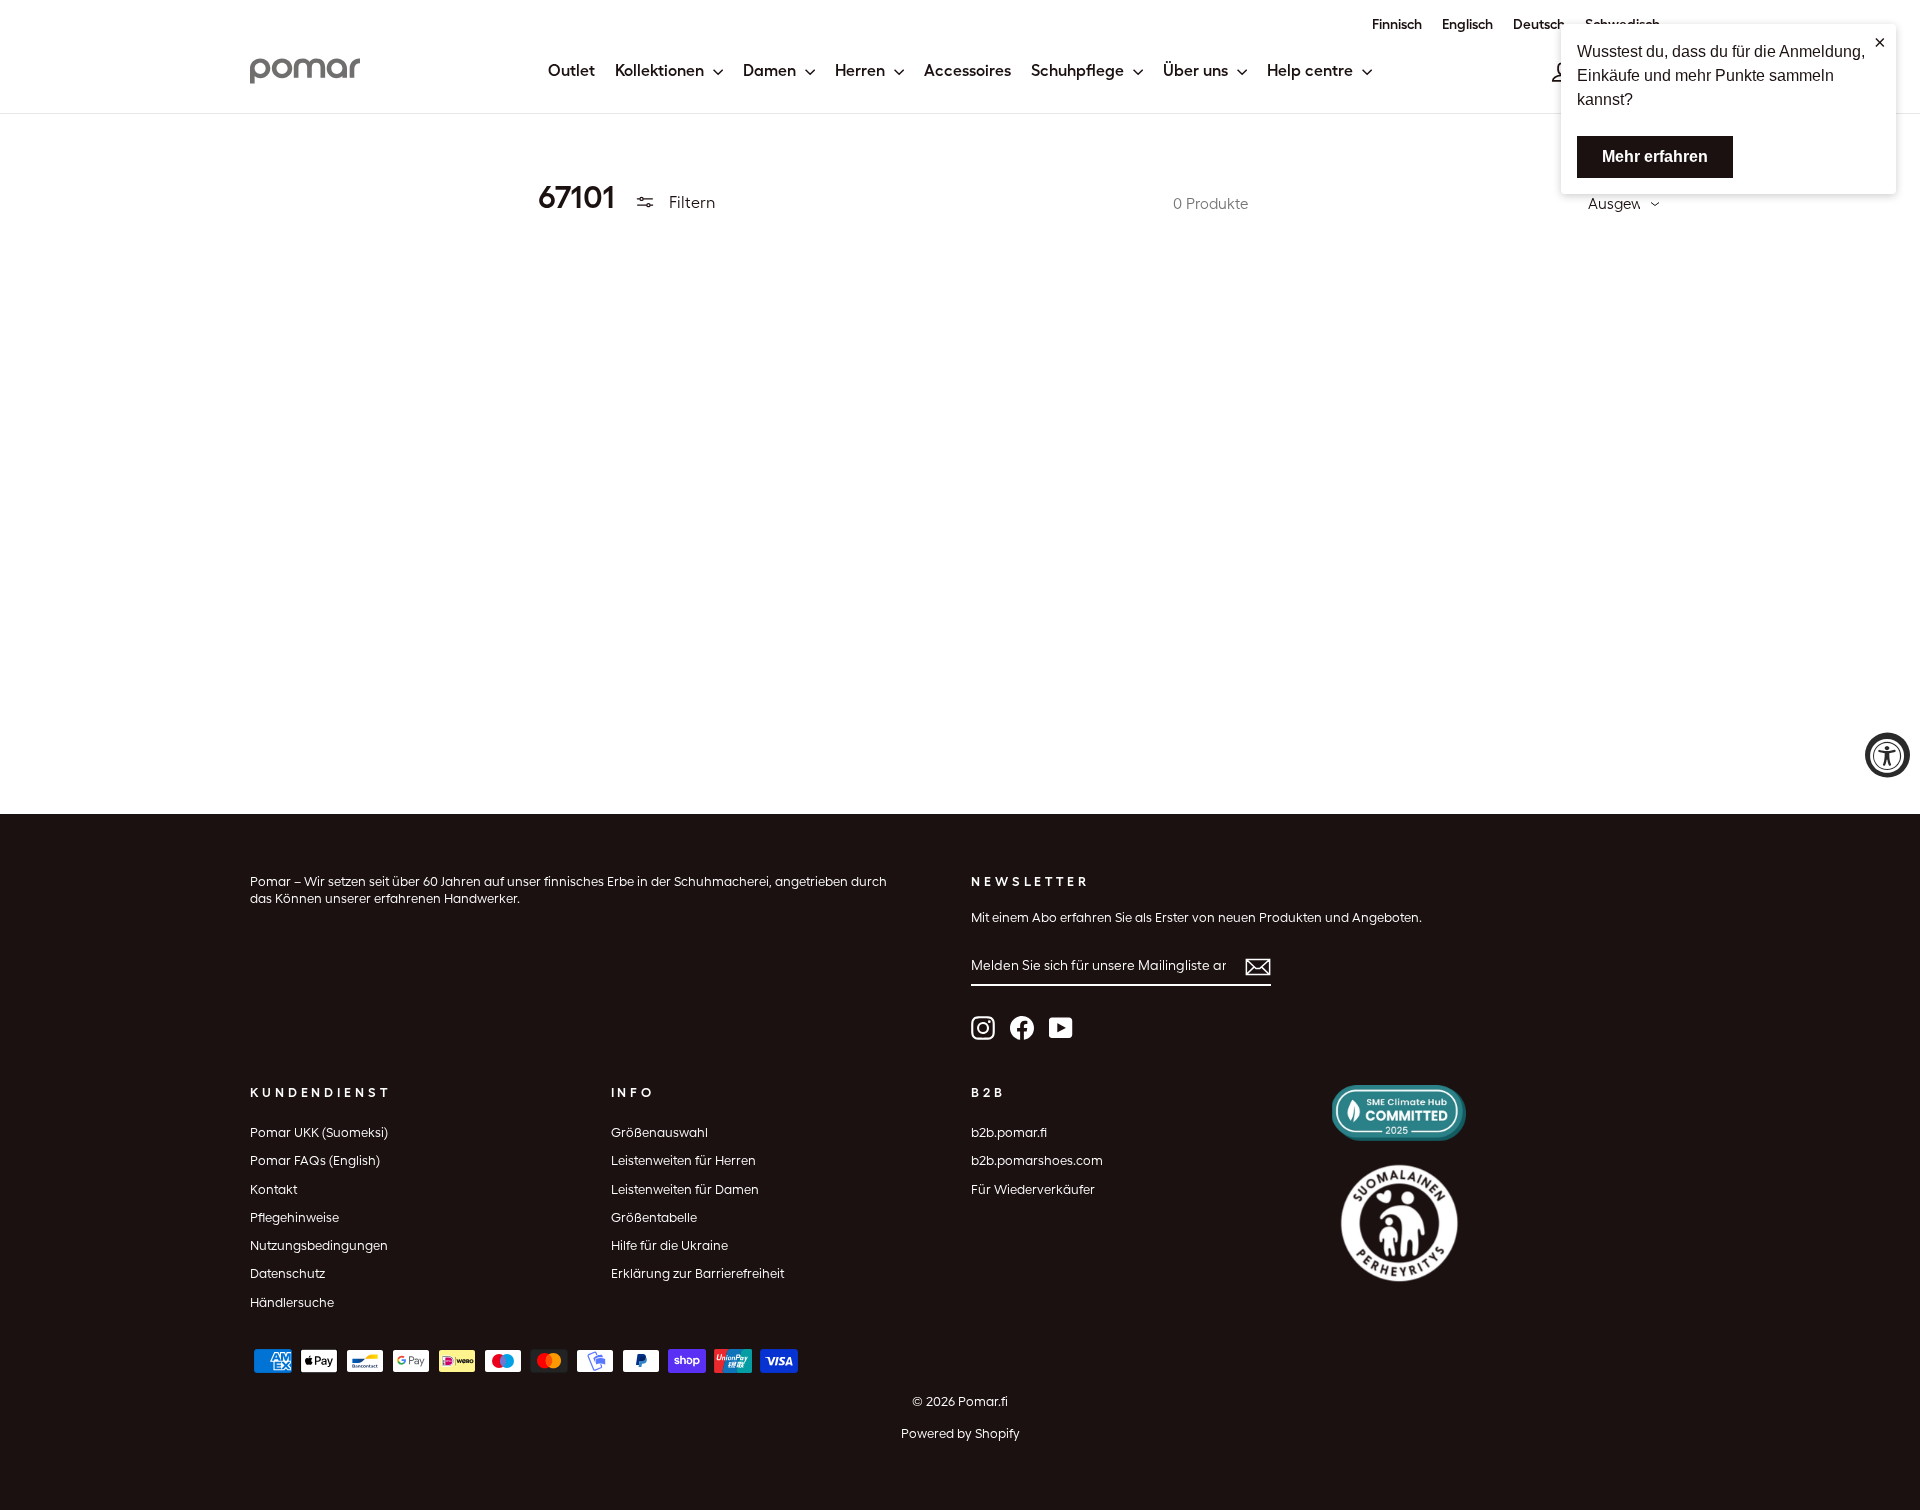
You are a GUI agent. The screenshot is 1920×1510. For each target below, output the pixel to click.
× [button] (1880, 42)
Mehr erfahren (1655, 156)
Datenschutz (287, 1273)
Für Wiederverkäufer (1033, 1189)
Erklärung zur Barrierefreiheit (697, 1273)
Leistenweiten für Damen (685, 1189)
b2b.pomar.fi (1009, 1132)
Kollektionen (661, 70)
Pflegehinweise (294, 1217)
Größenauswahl (659, 1132)
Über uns (1197, 70)
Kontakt (273, 1189)
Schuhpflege (1079, 70)
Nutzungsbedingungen (319, 1245)
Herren (862, 70)
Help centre (1312, 70)
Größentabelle (654, 1217)
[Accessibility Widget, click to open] (1887, 755)
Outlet (571, 70)
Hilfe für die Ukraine (669, 1245)
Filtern (690, 202)
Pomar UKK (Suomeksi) (319, 1132)
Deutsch (1539, 24)
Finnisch (1397, 24)
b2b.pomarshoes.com (1037, 1160)
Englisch (1467, 24)
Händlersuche (292, 1302)
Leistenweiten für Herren (683, 1160)
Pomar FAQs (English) (315, 1160)
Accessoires (967, 70)
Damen (771, 70)
